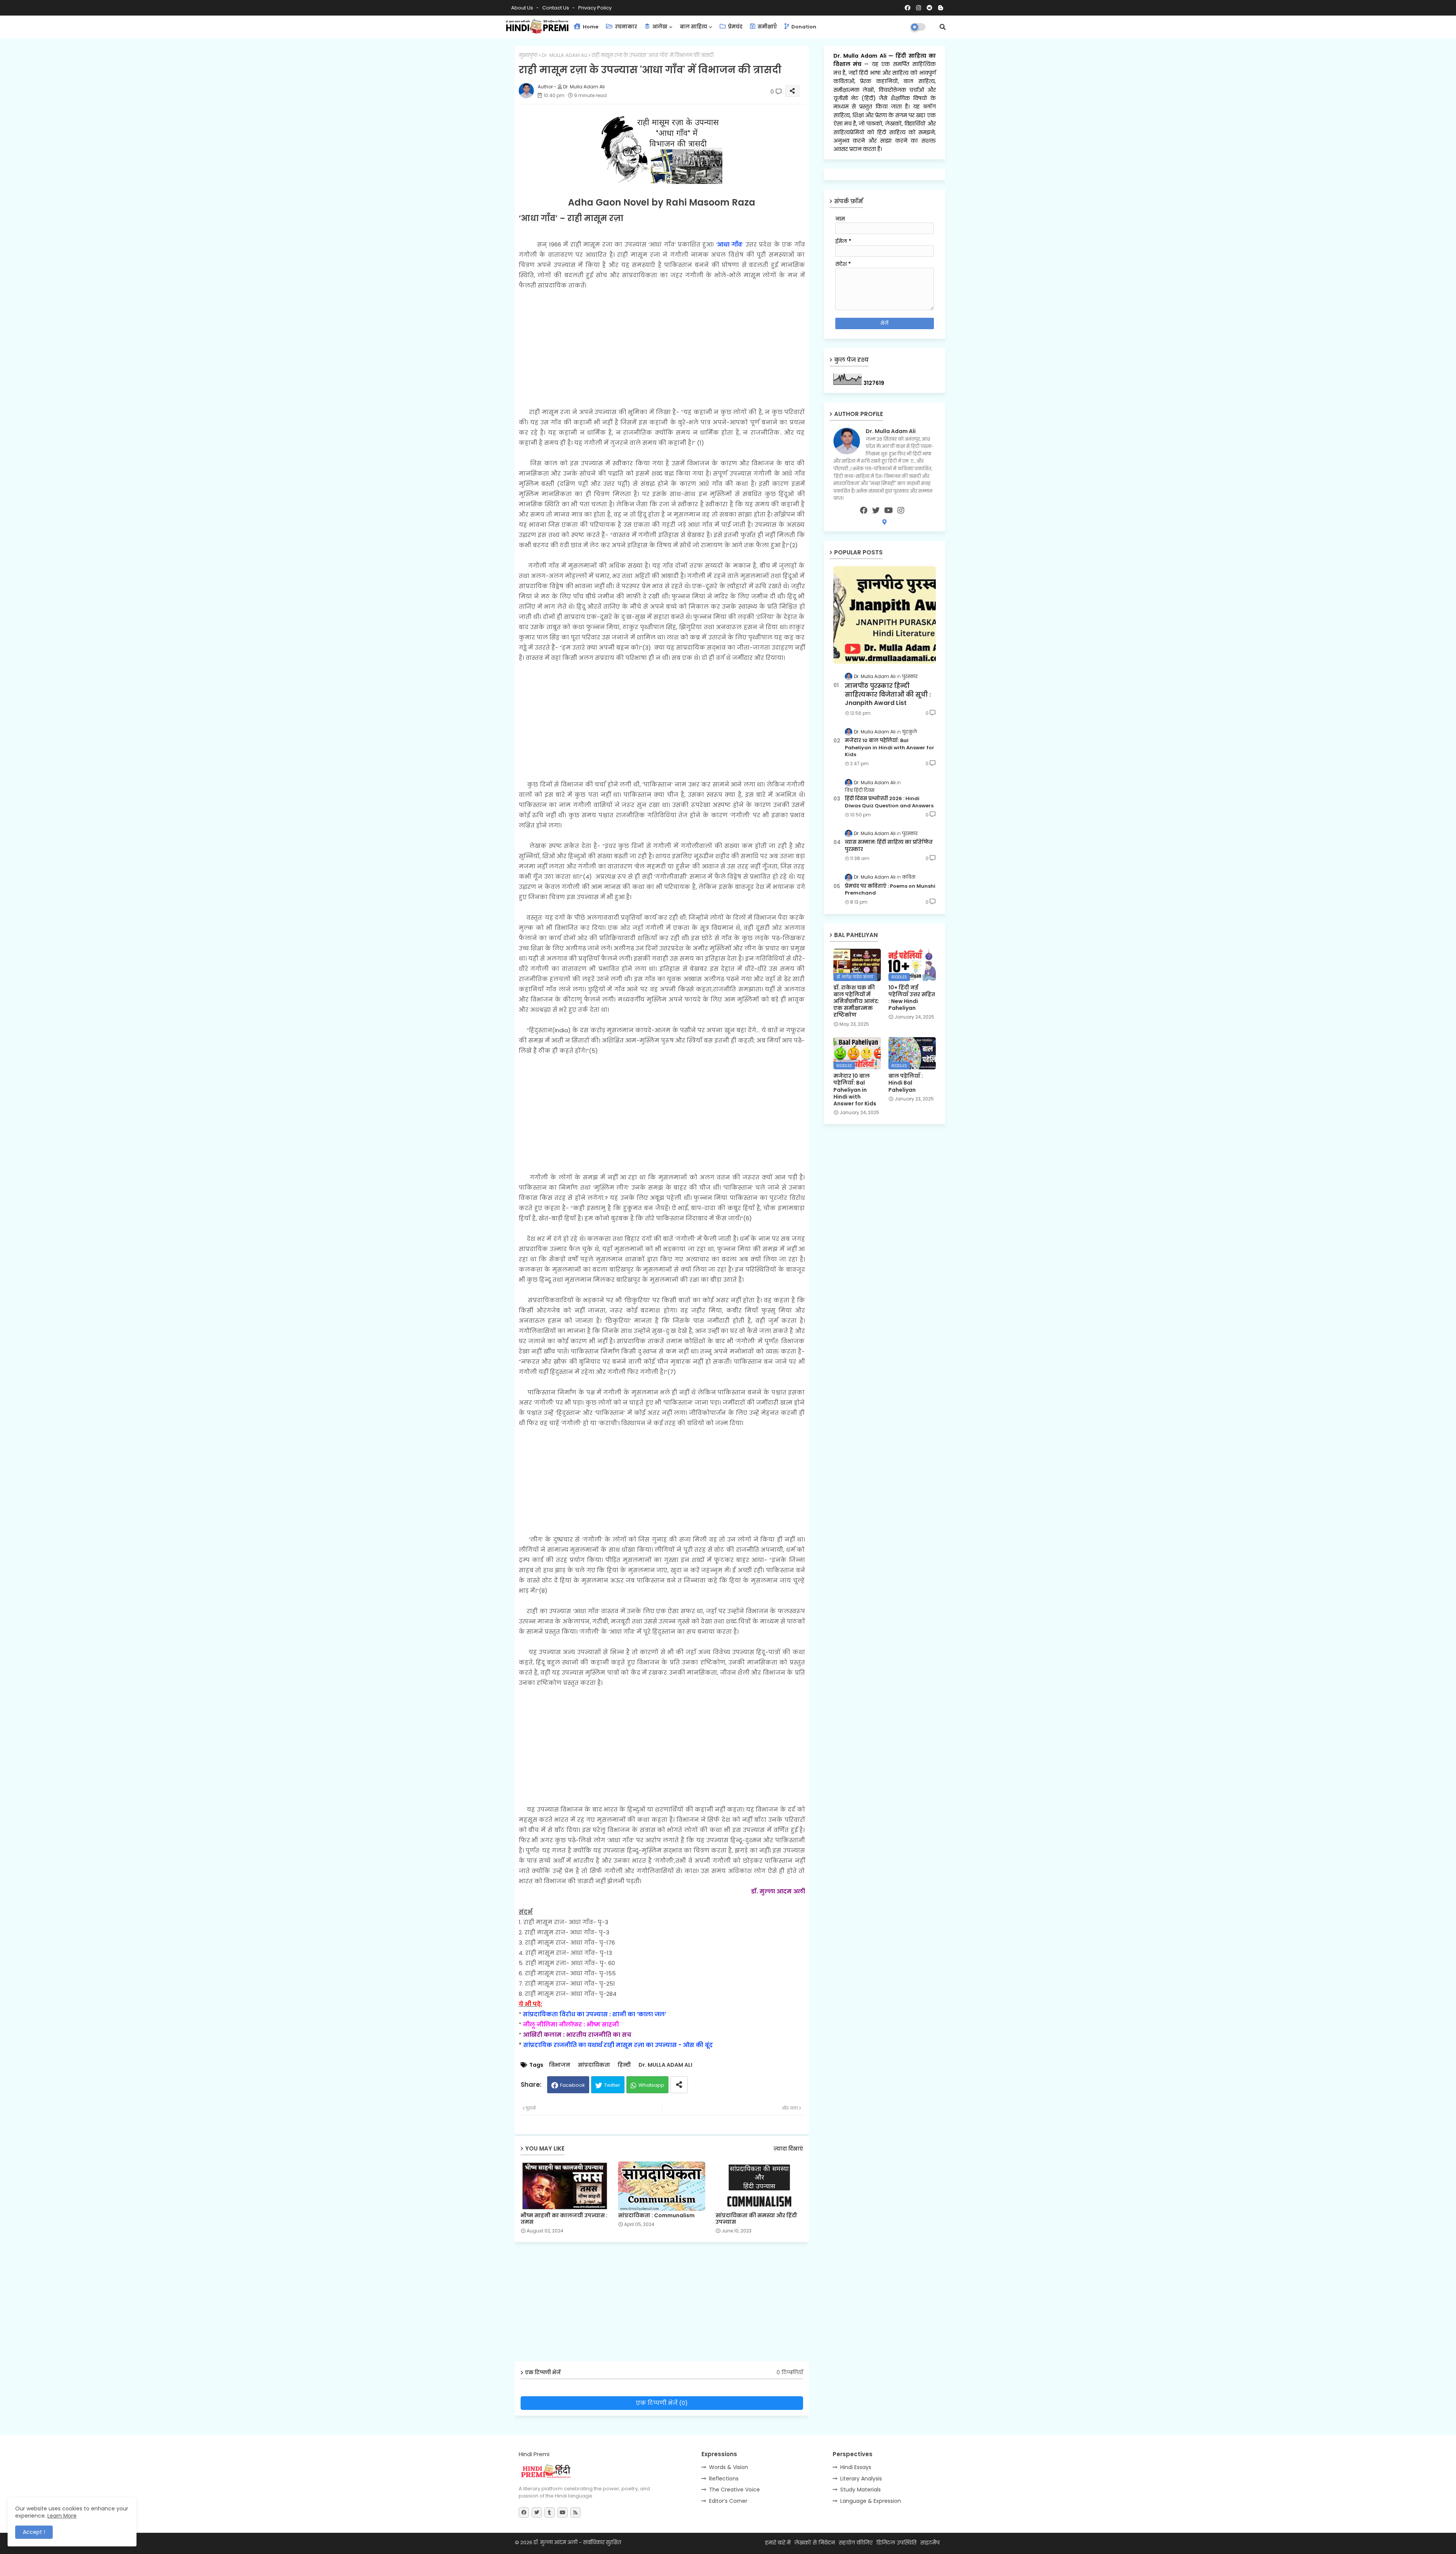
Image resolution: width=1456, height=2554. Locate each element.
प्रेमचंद (735, 27)
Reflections (724, 2479)
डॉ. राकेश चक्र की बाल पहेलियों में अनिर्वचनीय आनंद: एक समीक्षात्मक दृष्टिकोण (856, 1001)
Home (590, 27)
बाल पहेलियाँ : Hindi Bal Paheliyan (906, 1083)
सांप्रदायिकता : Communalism (656, 2216)
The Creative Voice (734, 2490)
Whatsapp (651, 2085)
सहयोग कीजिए (856, 2543)
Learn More (62, 2516)
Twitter (612, 2085)
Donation (803, 27)
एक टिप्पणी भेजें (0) (662, 2403)
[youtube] (889, 510)
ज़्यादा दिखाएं (788, 2149)
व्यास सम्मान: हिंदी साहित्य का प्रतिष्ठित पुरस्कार (889, 846)
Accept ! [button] (34, 2532)
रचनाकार (625, 27)
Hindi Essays (856, 2467)
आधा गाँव (730, 244)
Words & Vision (729, 2467)
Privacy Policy (595, 8)
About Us (523, 8)
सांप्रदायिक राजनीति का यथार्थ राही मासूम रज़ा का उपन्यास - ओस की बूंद (618, 2045)
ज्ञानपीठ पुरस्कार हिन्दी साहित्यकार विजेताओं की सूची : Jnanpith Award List (888, 695)
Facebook (573, 2085)
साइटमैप (930, 2543)
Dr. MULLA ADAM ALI (565, 55)
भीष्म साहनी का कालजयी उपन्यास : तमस (564, 2219)
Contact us (556, 8)
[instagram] (901, 510)
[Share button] (679, 2085)
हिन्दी (624, 2065)
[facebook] (864, 510)
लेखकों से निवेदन (815, 2543)
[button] (943, 27)
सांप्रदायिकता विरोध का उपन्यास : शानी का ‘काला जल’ (595, 2014)
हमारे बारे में (778, 2543)
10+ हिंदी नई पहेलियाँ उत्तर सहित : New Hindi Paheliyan (912, 998)
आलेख (659, 27)
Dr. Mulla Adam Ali (861, 56)
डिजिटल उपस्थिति (896, 2543)
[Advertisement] (662, 344)
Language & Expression (871, 2501)
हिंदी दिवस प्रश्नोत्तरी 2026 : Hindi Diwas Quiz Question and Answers (889, 802)
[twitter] (876, 510)
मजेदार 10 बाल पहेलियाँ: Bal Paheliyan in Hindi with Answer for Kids (890, 747)
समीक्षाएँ (767, 27)
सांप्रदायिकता (594, 2065)
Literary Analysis (861, 2479)
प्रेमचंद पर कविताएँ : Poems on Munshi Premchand (890, 890)
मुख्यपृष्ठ (528, 55)
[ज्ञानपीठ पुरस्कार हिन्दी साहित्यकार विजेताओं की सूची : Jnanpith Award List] (885, 615)
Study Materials (861, 2490)
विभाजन (560, 2065)
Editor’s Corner (728, 2501)
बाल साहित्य (693, 27)
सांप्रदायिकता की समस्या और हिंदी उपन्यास (756, 2219)
